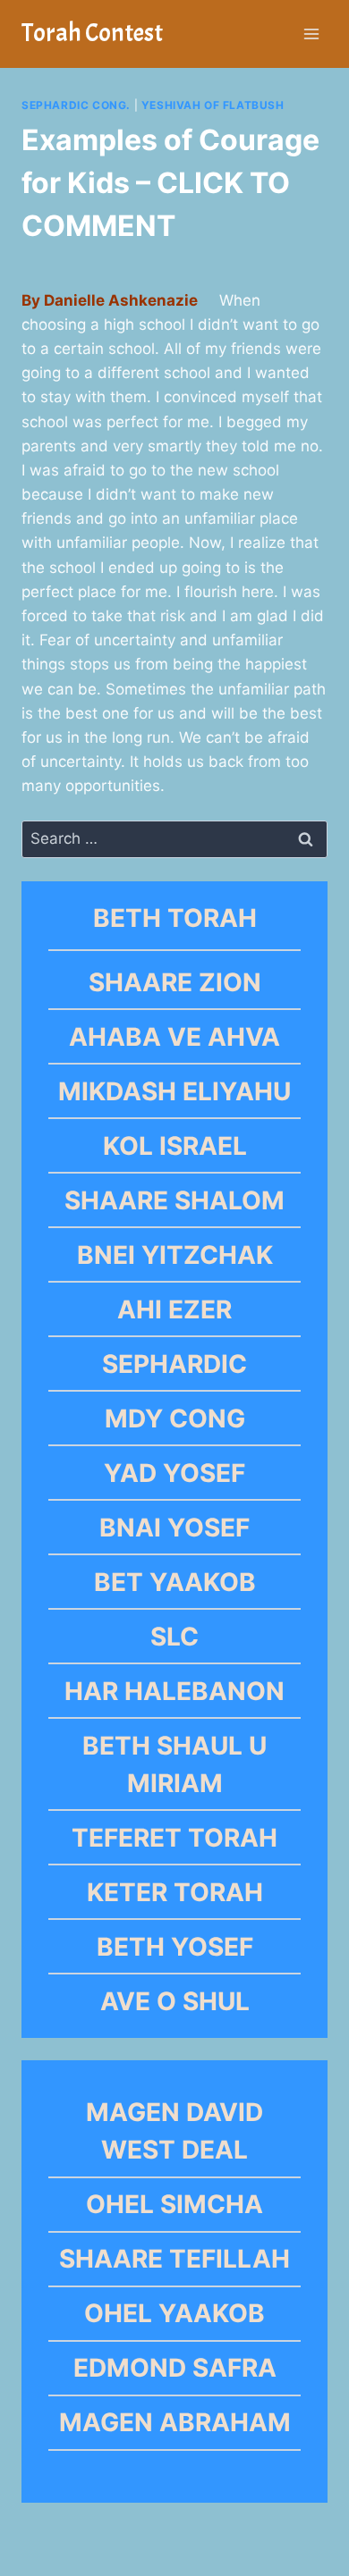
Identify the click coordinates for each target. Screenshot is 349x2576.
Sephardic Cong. (76, 105)
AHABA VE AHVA (174, 1037)
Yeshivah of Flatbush (213, 105)
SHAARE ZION (175, 982)
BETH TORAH (175, 918)
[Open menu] (311, 34)
